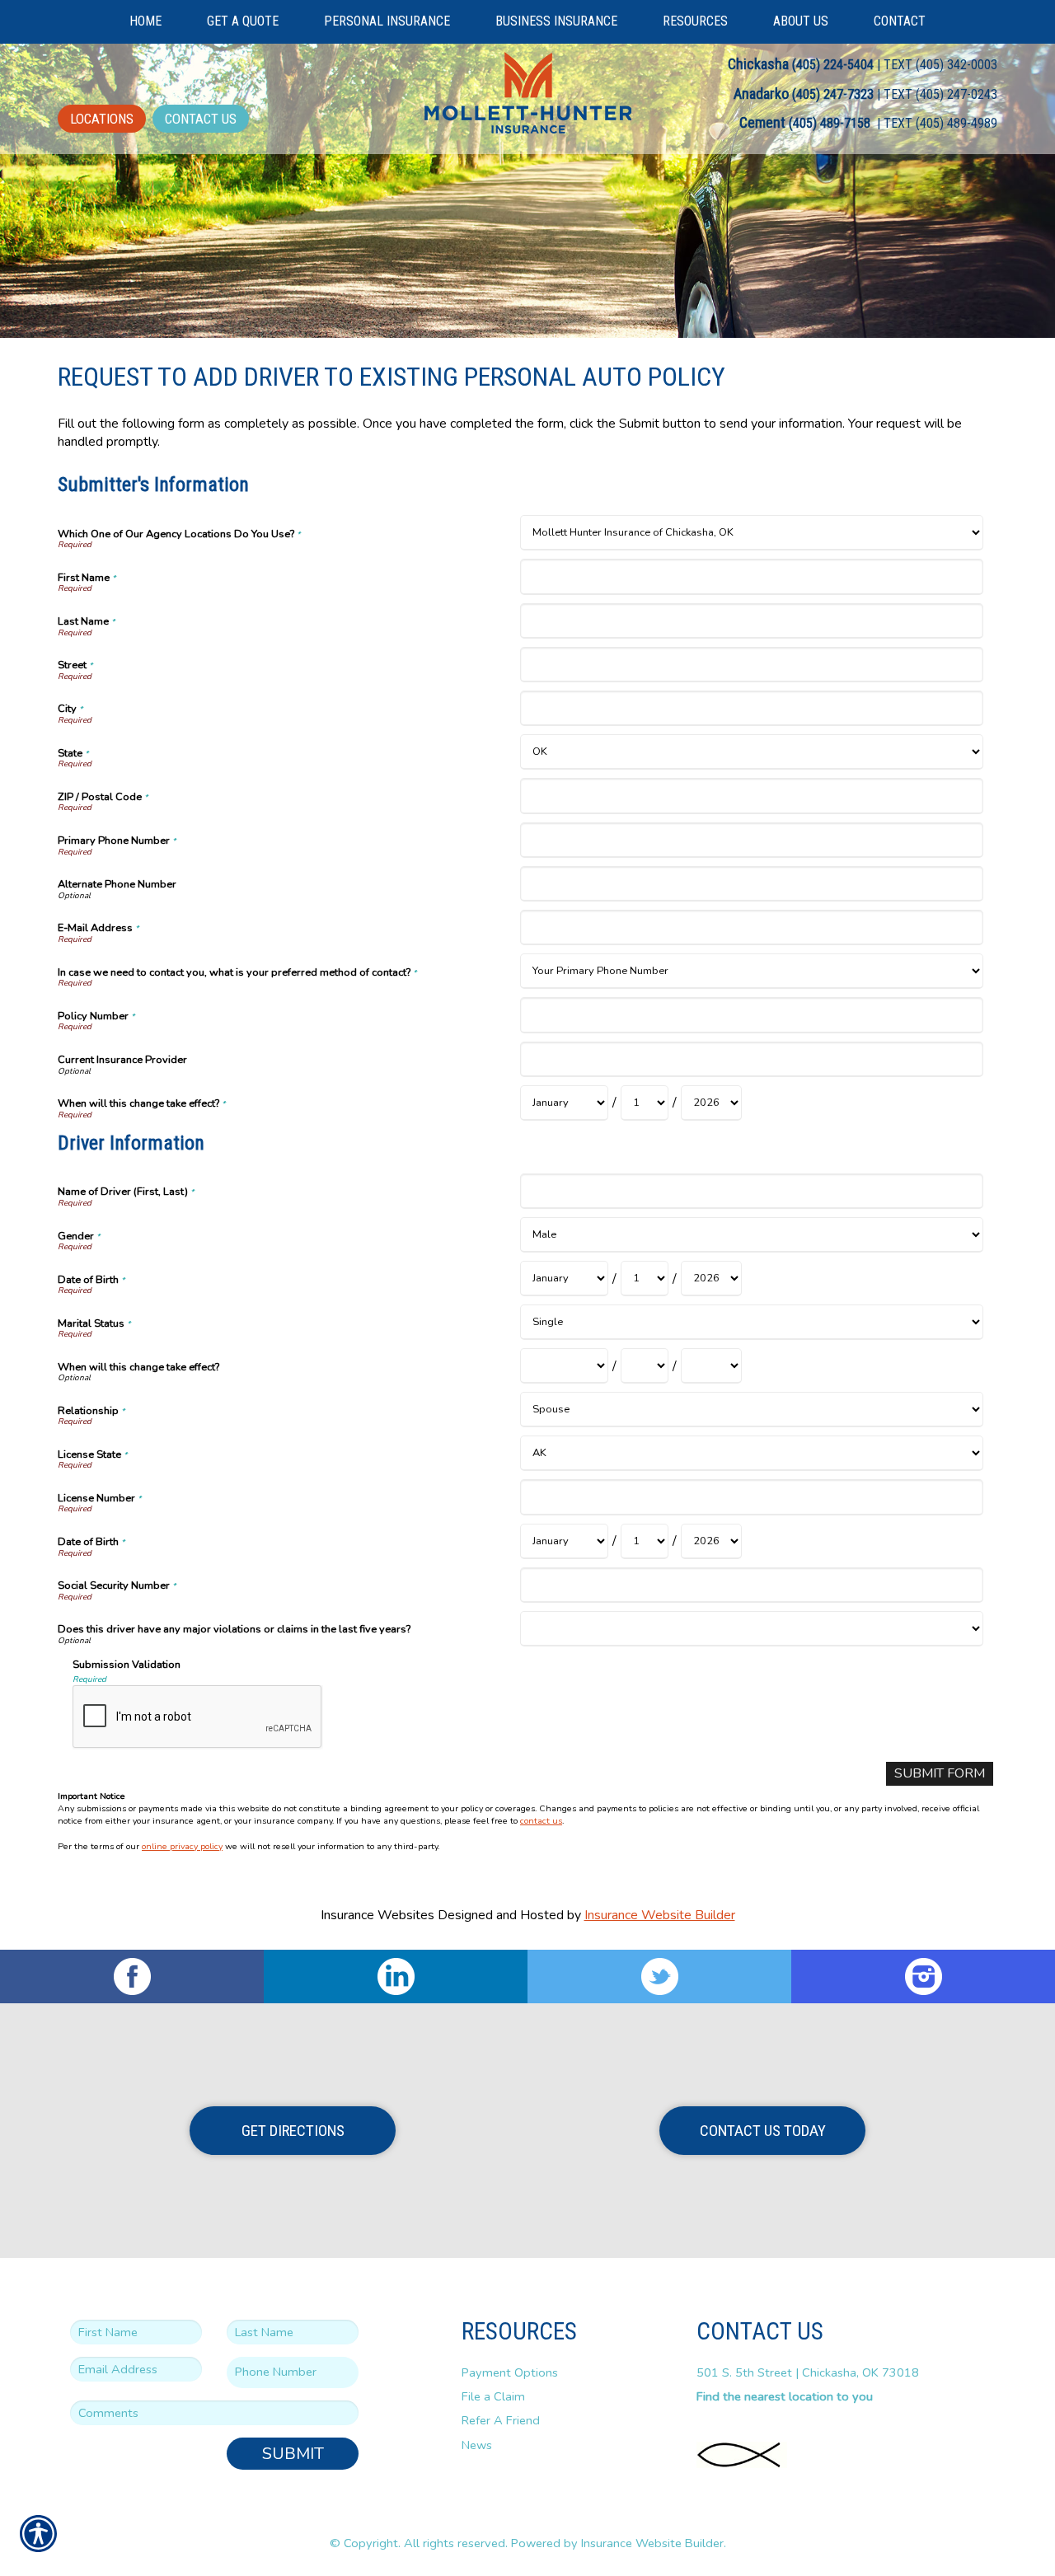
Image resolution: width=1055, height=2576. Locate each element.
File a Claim (493, 2396)
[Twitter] (659, 1976)
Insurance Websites (377, 1915)
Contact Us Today (763, 2131)
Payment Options (510, 2372)
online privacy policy (182, 1846)
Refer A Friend (501, 2420)
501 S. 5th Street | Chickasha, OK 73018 (808, 2372)
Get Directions (293, 2131)
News (477, 2445)
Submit (293, 2454)
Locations (102, 119)
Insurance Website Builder (660, 1915)
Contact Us (201, 119)
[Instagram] (923, 1976)
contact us (541, 1821)
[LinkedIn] (396, 1976)
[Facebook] (132, 1976)
